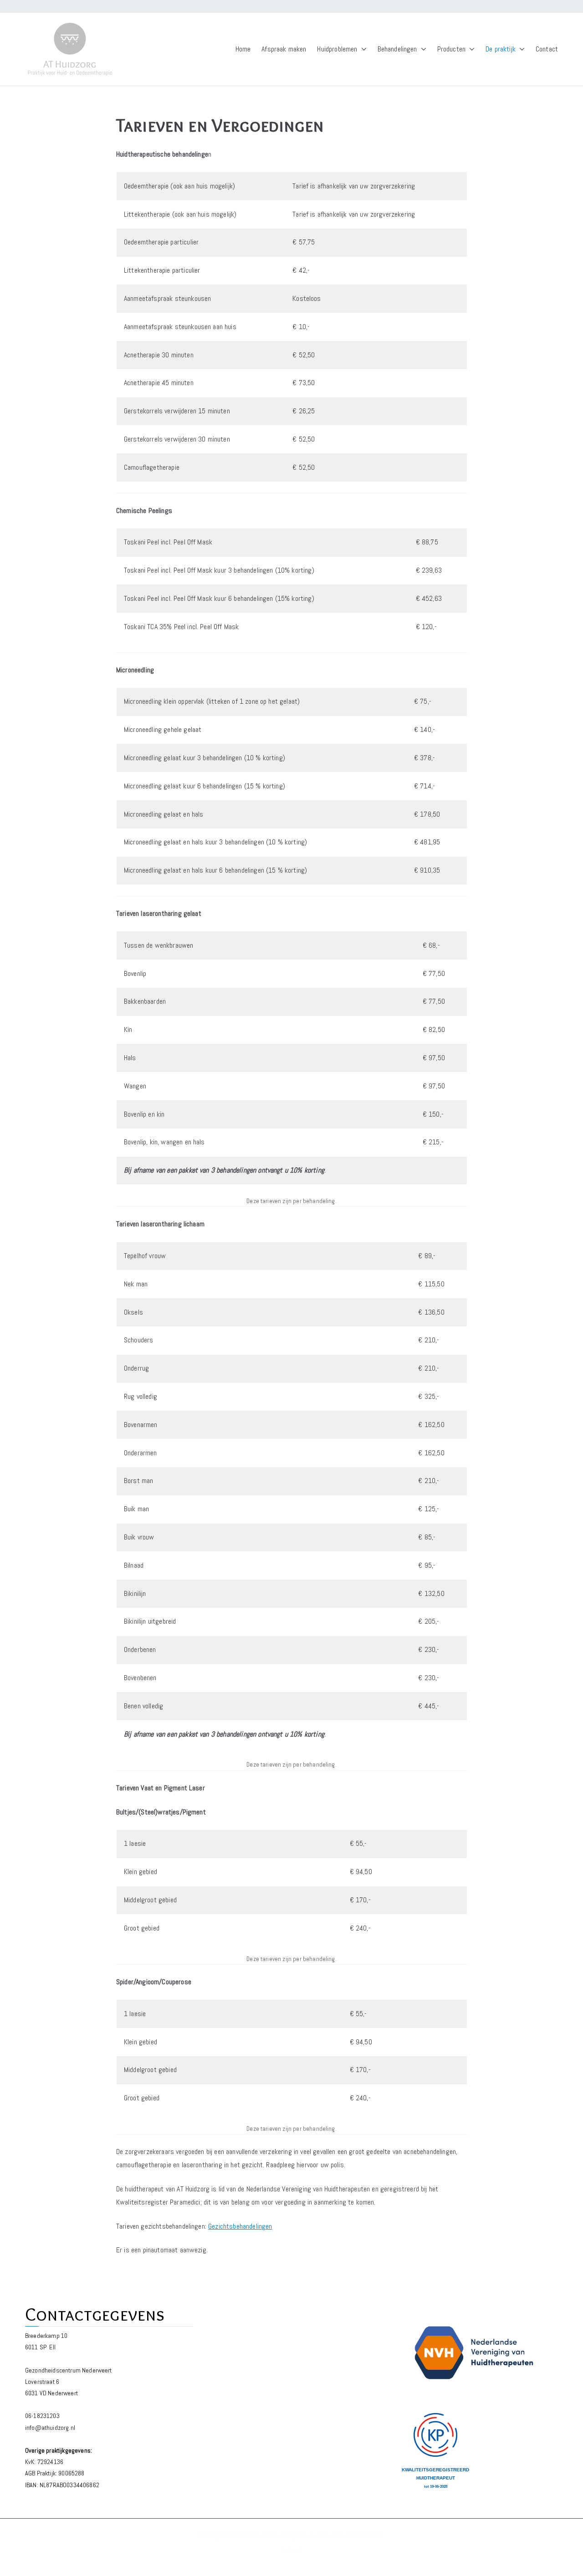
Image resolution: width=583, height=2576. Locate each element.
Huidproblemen (337, 49)
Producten (451, 49)
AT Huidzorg (263, 2535)
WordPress (368, 2535)
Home (243, 49)
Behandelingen (397, 49)
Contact (547, 49)
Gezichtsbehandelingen (240, 2226)
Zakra (337, 2535)
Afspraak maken (284, 49)
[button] (362, 49)
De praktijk (501, 49)
